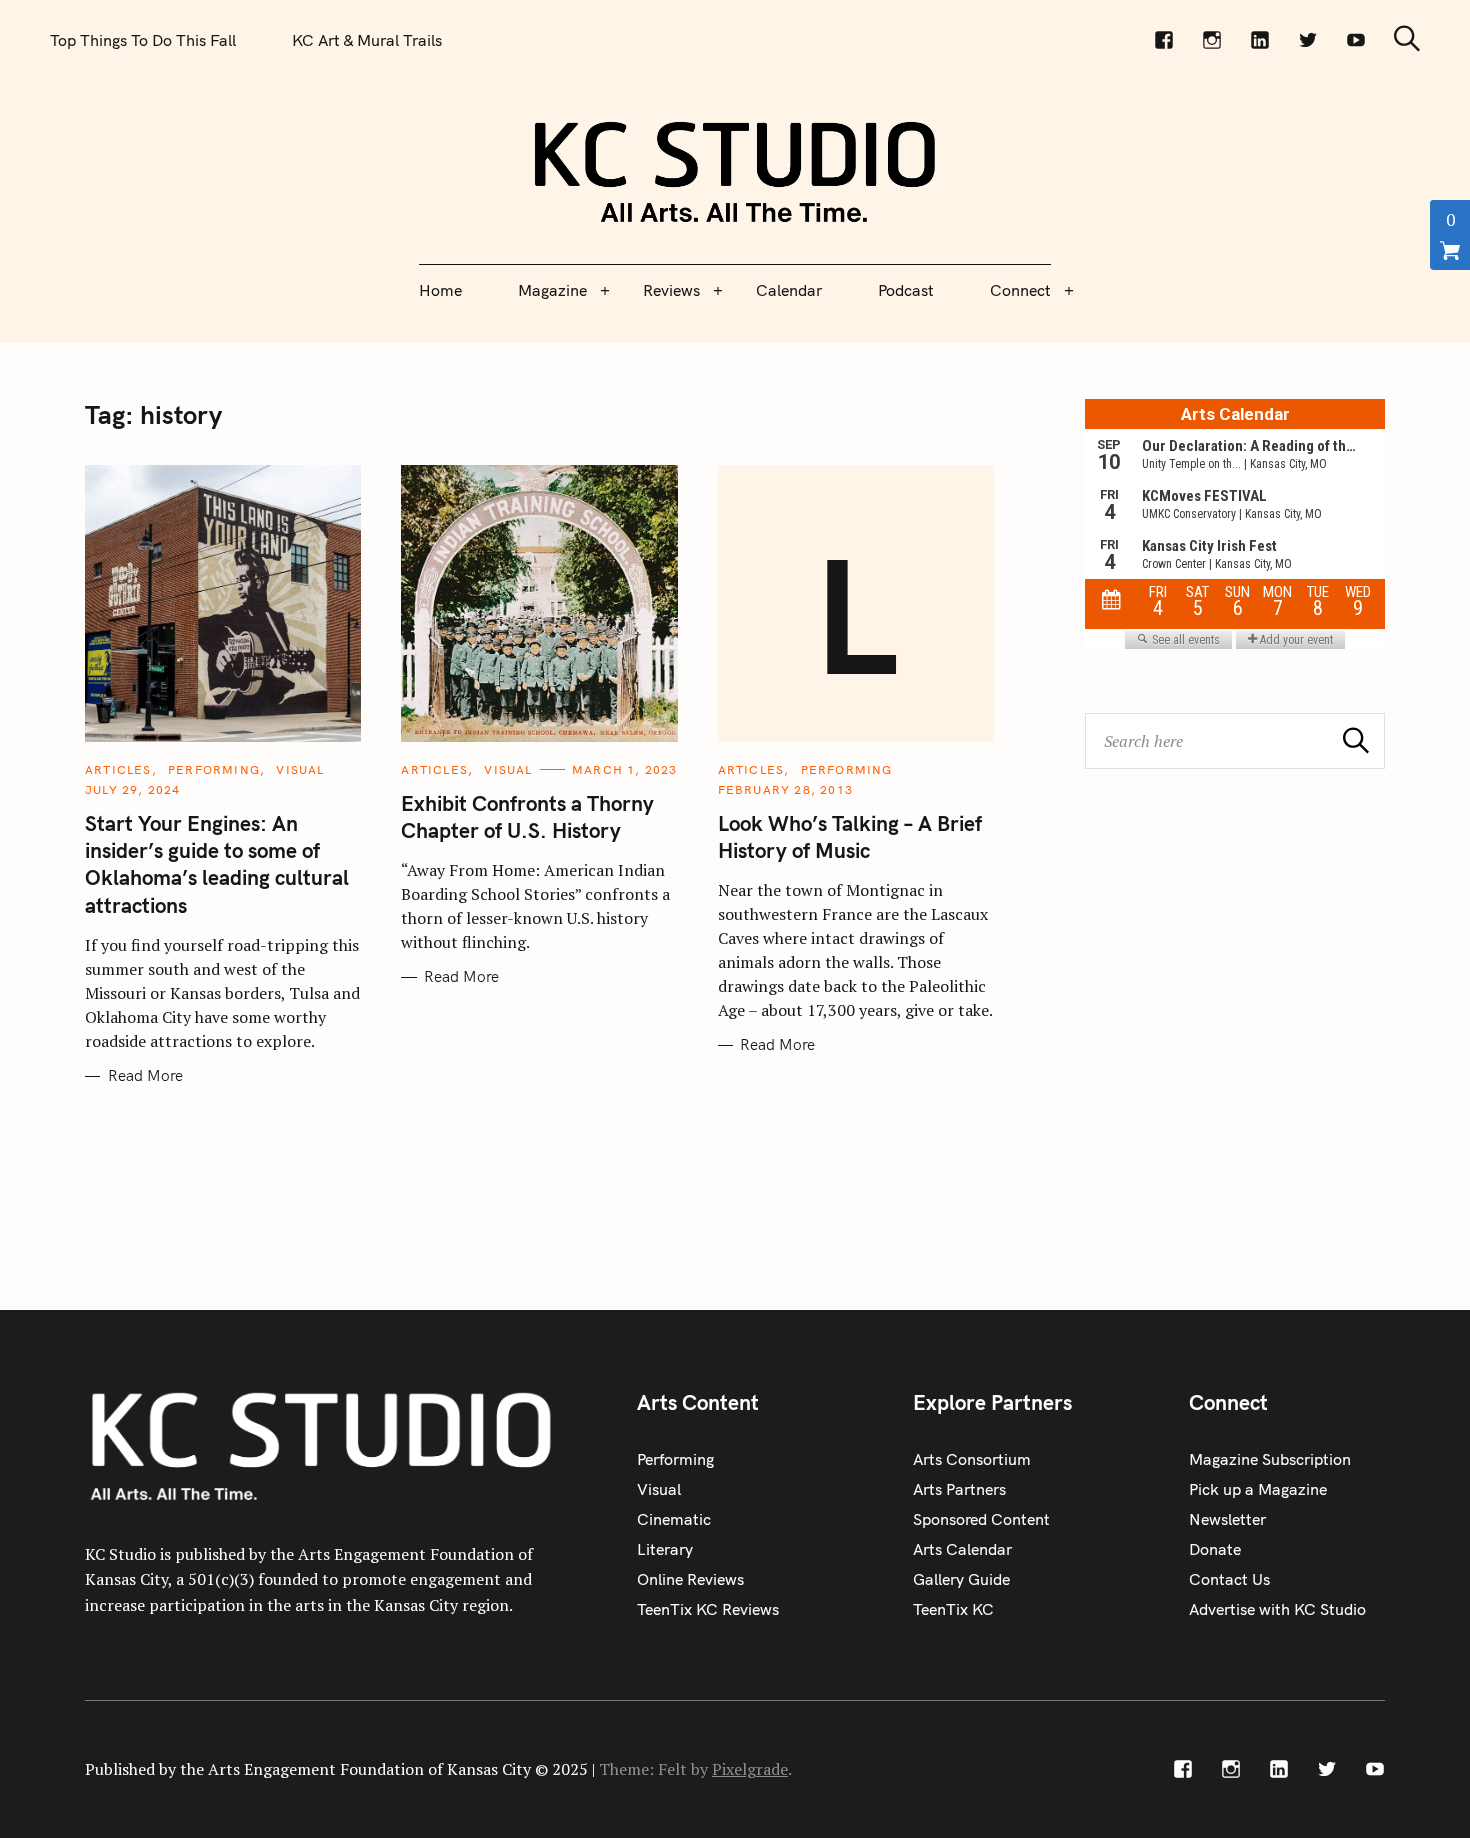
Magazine (552, 290)
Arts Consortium (972, 1459)
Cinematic (674, 1519)
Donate (1215, 1549)
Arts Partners (959, 1489)
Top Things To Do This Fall (143, 40)
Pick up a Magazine (1258, 1489)
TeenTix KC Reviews (708, 1609)
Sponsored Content (981, 1519)
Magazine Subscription (1270, 1459)
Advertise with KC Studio (1277, 1609)
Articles (118, 769)
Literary (665, 1549)
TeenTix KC (953, 1609)
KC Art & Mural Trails (367, 40)
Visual (300, 769)
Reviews (671, 290)
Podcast (906, 290)
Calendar (789, 290)
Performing (214, 769)
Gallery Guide (961, 1579)
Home (440, 290)
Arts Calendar (962, 1549)
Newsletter (1227, 1519)
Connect (1020, 290)
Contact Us (1229, 1579)
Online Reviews (690, 1579)
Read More (145, 1076)
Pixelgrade (750, 1769)
